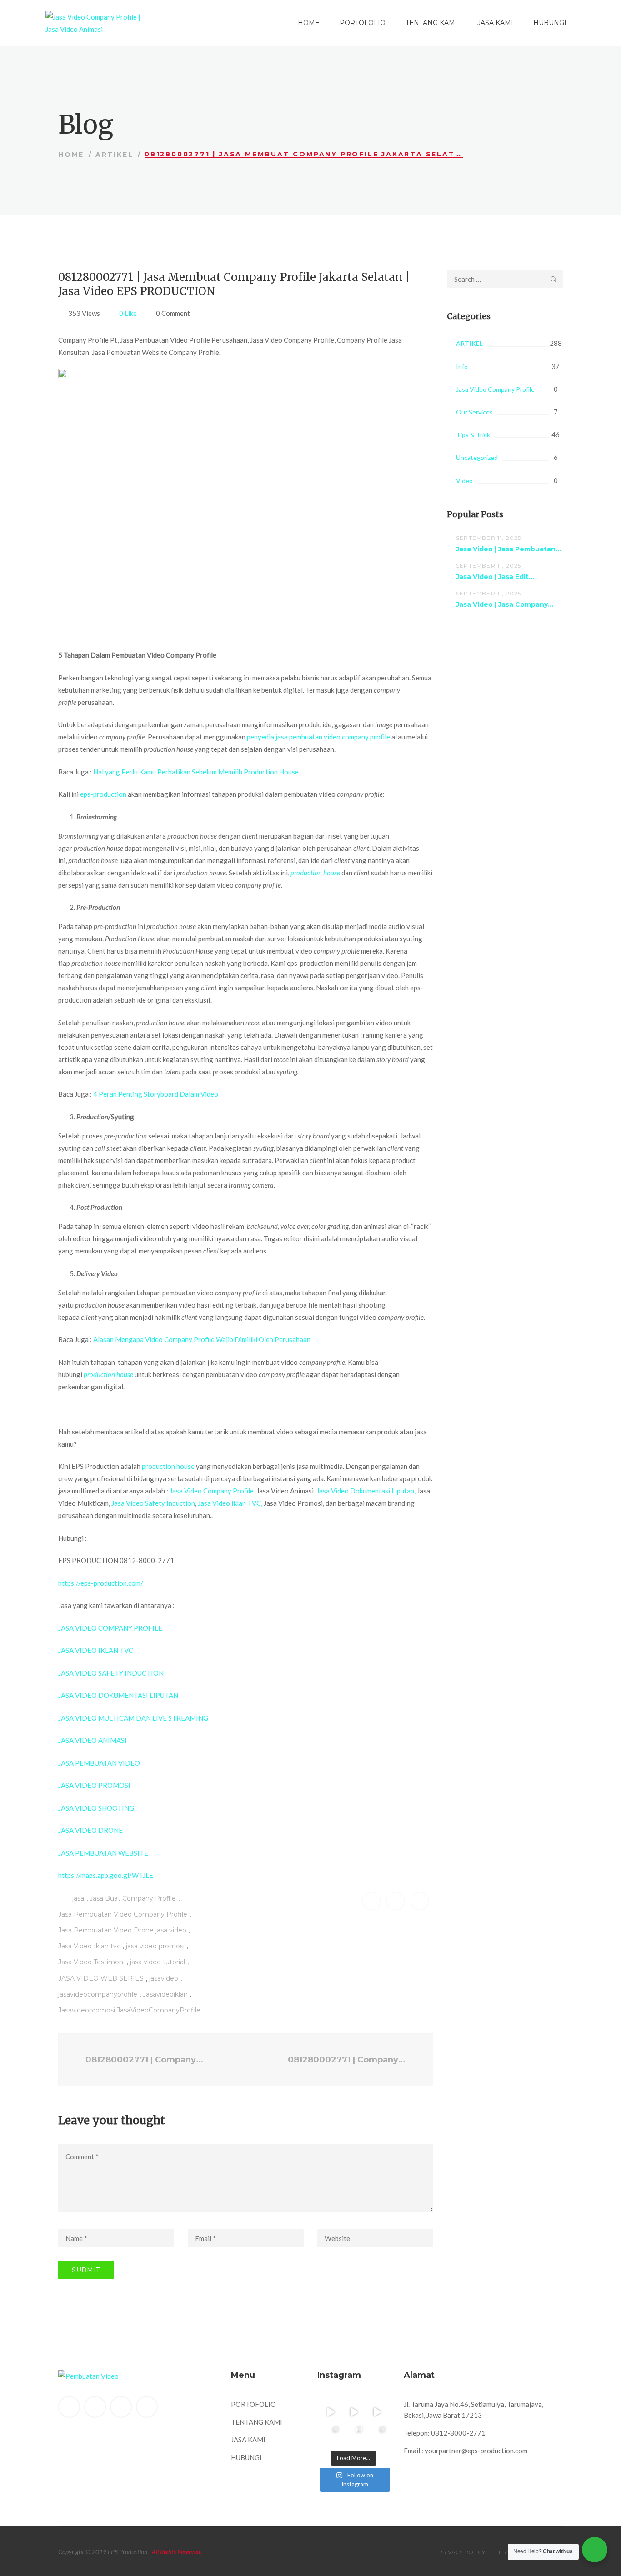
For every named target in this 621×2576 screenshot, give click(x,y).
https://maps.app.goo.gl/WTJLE (106, 1875)
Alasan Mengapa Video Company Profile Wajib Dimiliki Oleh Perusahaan (202, 1339)
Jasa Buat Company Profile (133, 1898)
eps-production (103, 794)
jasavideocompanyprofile (98, 1994)
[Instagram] (147, 2407)
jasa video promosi (155, 1946)
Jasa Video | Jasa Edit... (495, 577)
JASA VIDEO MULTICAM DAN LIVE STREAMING (133, 1718)
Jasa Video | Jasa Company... (505, 604)
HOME (309, 23)
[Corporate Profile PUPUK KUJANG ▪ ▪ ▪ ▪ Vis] (377, 2412)
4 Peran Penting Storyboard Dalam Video (156, 1094)
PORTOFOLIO (363, 23)
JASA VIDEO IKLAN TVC (96, 1650)
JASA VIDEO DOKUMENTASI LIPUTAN (118, 1695)
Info (462, 367)
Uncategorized (477, 457)
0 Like (128, 313)
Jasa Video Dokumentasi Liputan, (366, 1491)
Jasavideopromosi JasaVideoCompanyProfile (129, 2010)
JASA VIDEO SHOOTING (96, 1808)
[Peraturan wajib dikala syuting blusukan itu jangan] (330, 2412)
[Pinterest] (121, 2407)
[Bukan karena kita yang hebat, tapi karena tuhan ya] (353, 2435)
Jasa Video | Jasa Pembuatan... (508, 549)
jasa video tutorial (158, 1962)
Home (71, 155)
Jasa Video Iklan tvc (89, 1946)
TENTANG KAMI (431, 23)
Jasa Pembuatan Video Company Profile (123, 1914)
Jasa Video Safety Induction (153, 1503)
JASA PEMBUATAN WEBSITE (103, 1853)
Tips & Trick (473, 435)
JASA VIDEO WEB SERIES (101, 1978)
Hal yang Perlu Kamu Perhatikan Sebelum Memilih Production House (196, 772)
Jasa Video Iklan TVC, (230, 1503)
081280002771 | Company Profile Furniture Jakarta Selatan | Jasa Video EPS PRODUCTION (145, 2060)
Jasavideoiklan (165, 1994)
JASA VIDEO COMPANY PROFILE (110, 1628)
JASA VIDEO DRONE (90, 1830)
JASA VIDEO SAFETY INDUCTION (111, 1673)
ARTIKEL (115, 155)
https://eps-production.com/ (101, 1583)
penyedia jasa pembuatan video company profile (318, 737)
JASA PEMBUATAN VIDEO (99, 1763)
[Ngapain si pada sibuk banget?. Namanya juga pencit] (330, 2435)
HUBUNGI (550, 23)
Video (464, 481)
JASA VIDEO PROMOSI (94, 1785)
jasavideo (164, 1978)
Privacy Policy (462, 2552)
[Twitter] (95, 2407)
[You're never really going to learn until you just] (377, 2435)
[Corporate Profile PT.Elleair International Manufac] (353, 2412)
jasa (78, 1898)
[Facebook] (69, 2407)
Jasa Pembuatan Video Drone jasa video (122, 1930)
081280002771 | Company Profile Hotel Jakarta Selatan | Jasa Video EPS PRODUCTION (349, 2060)
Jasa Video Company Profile (212, 1491)
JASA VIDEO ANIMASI (93, 1740)
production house (168, 1466)
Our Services (474, 412)
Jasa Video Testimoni (91, 1962)
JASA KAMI (495, 23)
